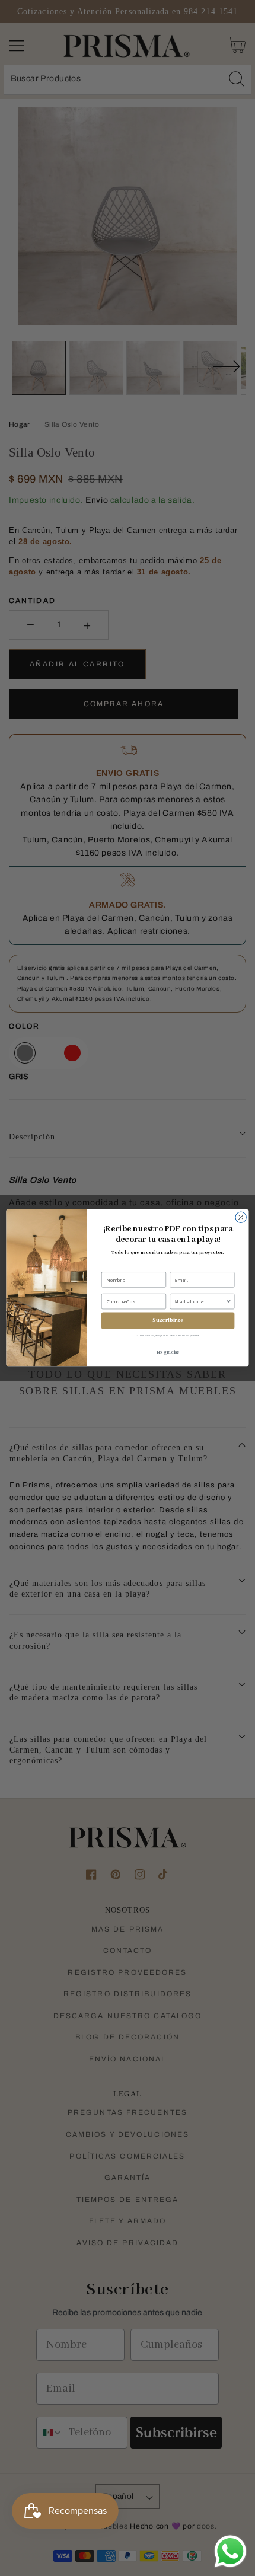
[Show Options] (228, 1302)
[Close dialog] (241, 1217)
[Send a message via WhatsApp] (230, 2551)
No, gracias (168, 1353)
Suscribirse (168, 1321)
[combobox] (200, 1302)
